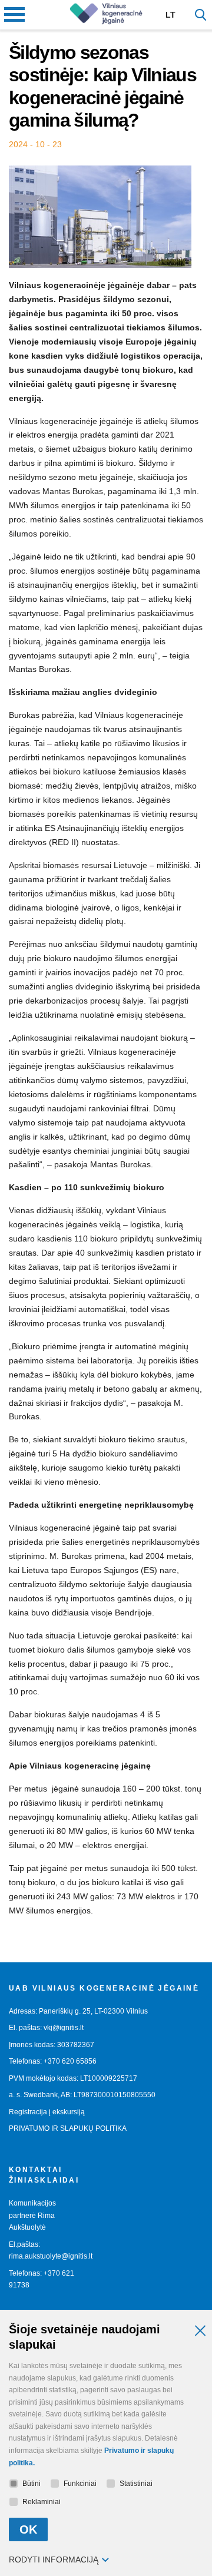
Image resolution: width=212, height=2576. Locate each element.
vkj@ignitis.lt (64, 2028)
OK (28, 2529)
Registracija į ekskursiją (47, 2112)
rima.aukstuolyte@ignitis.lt (51, 2256)
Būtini (32, 2484)
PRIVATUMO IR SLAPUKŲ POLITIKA (68, 2128)
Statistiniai (136, 2484)
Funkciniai (80, 2484)
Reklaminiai (42, 2502)
